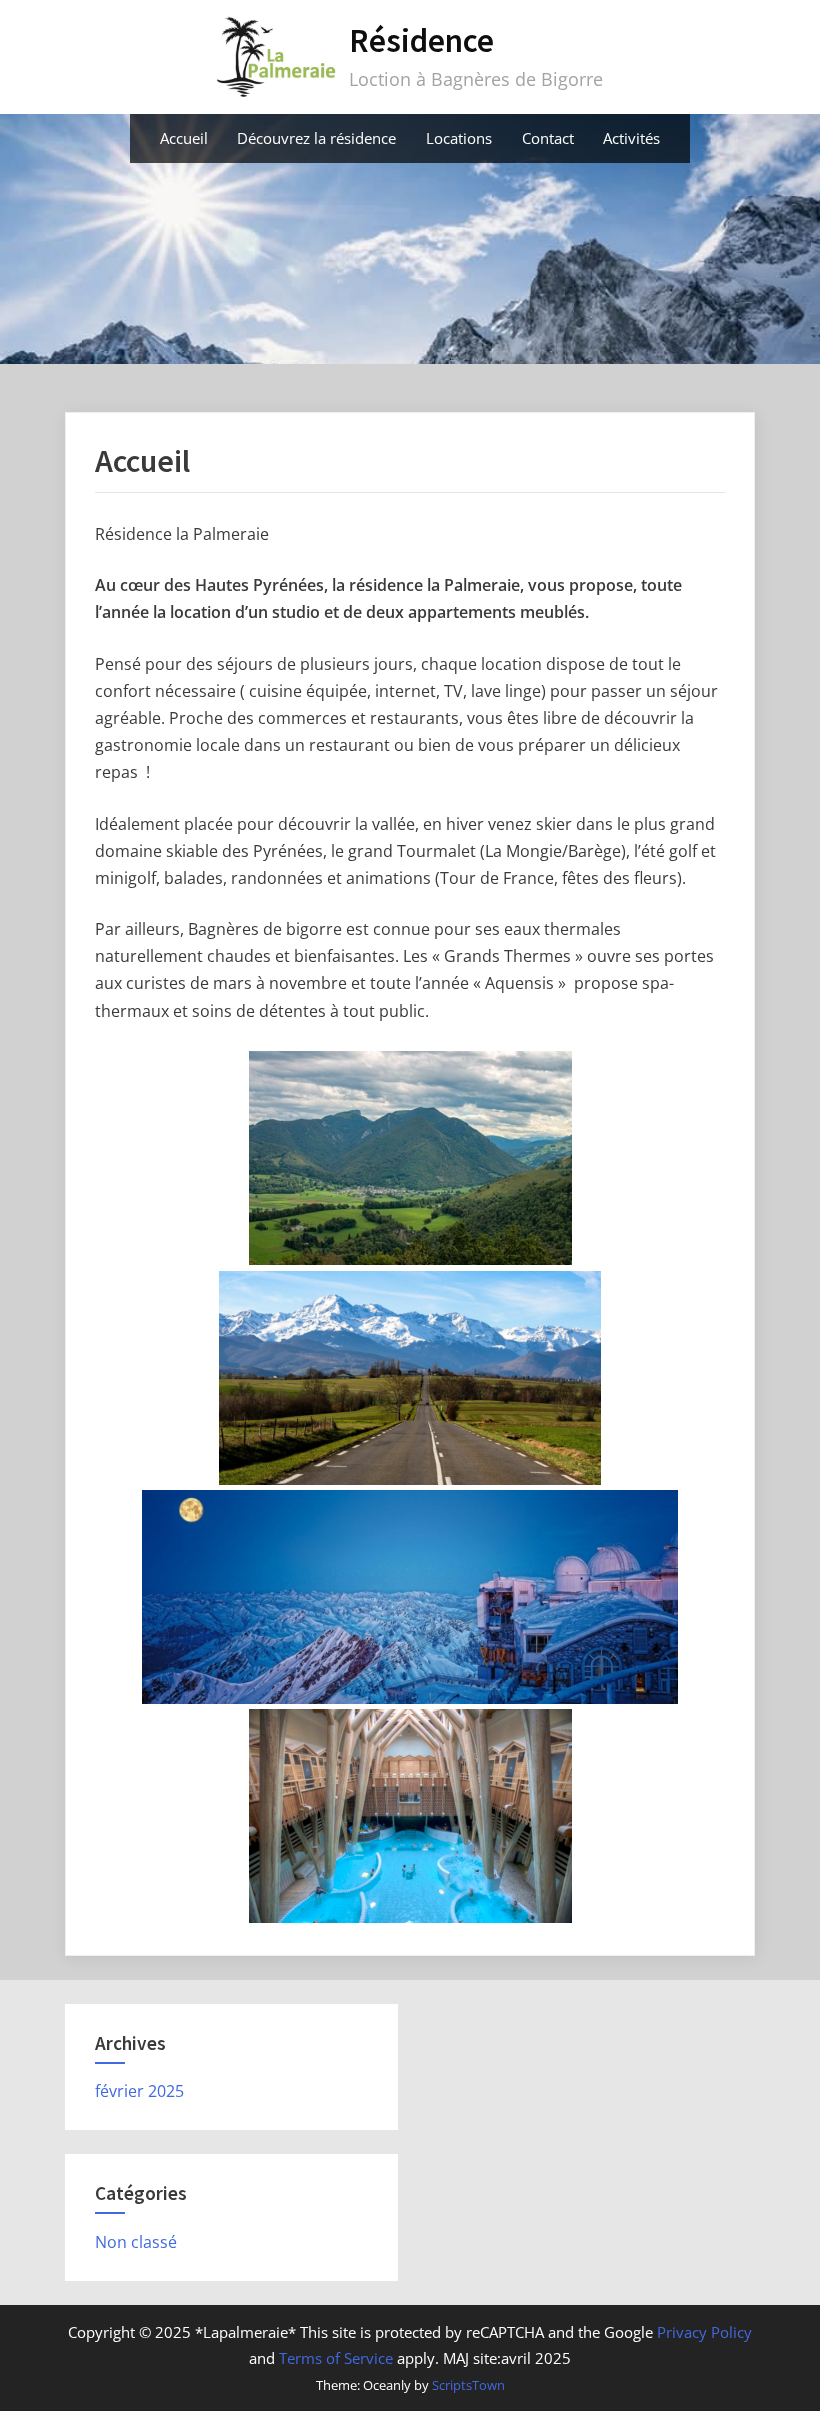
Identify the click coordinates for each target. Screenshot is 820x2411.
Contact (548, 138)
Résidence (421, 40)
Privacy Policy (704, 2332)
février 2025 (139, 2091)
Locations (459, 138)
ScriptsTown (468, 2385)
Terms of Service (336, 2358)
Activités (631, 138)
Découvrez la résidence (316, 138)
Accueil (184, 138)
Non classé (136, 2242)
